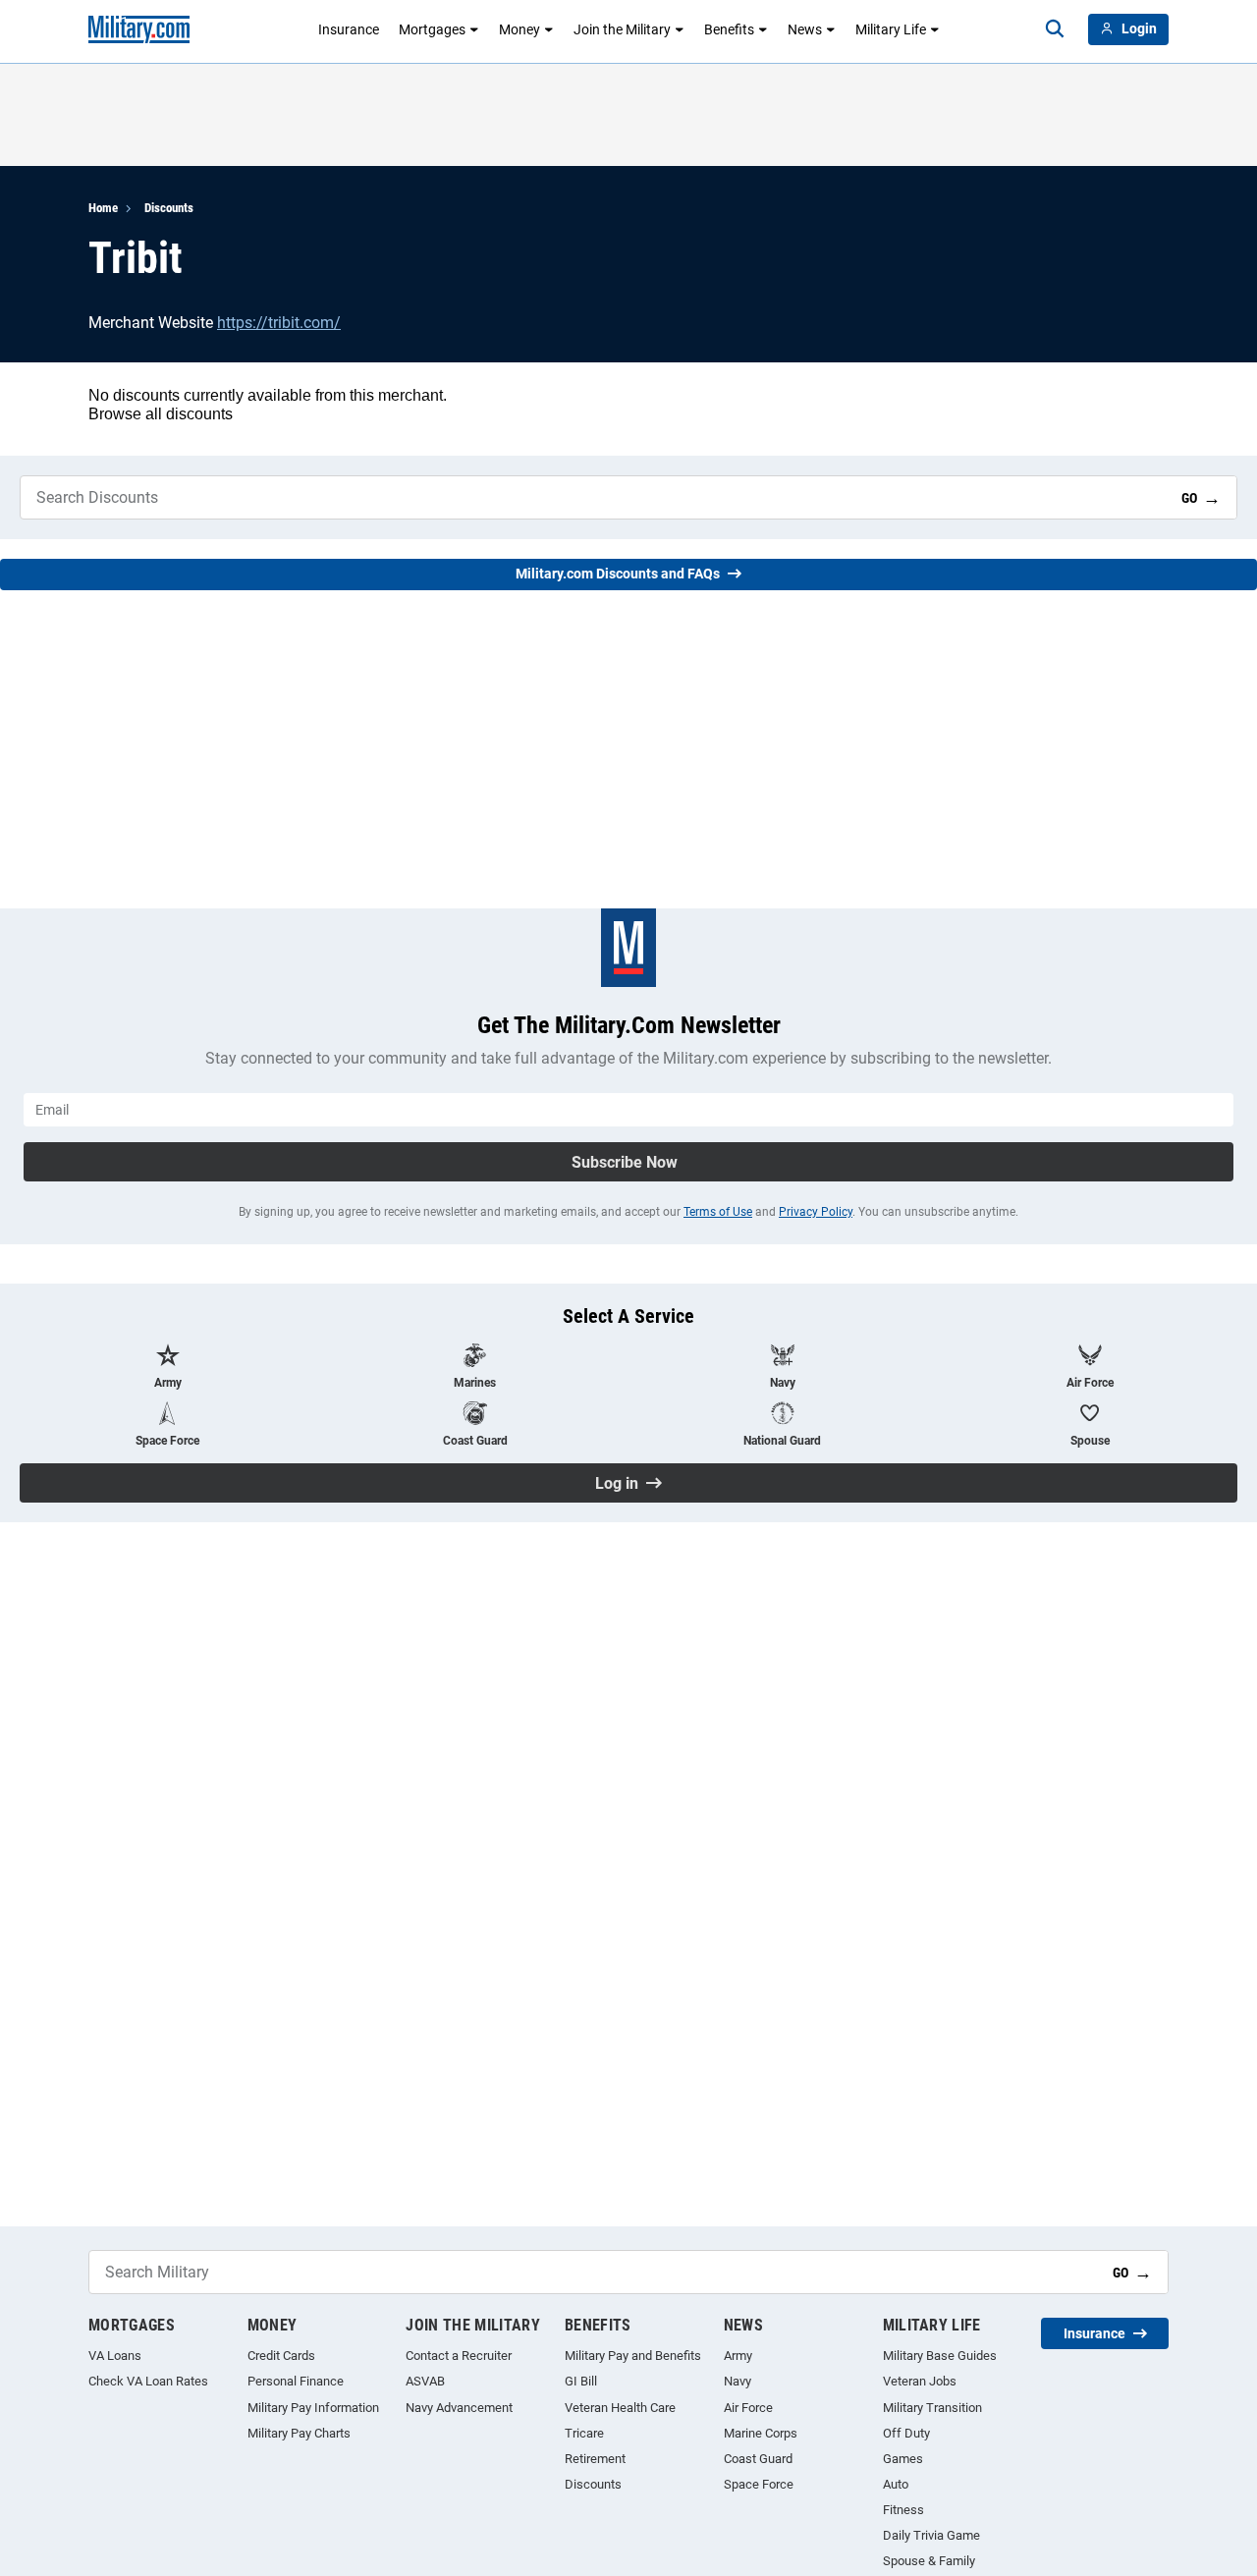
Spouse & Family (929, 2561)
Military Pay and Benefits (633, 2356)
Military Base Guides (940, 2356)
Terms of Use (718, 1212)
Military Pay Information (313, 2408)
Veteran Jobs (920, 2381)
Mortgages (432, 29)
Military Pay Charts (299, 2433)
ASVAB (425, 2381)
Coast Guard (758, 2459)
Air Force (748, 2408)
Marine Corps (761, 2433)
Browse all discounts (161, 414)
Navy (738, 2381)
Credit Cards (281, 2356)
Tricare (584, 2433)
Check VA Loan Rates (148, 2381)
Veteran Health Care (620, 2408)
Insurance (349, 29)
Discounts (169, 208)
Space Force (759, 2484)
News (805, 29)
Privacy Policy (816, 1212)
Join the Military (622, 29)
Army (738, 2356)
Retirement (595, 2459)
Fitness (903, 2510)
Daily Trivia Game (931, 2535)
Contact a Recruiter (459, 2356)
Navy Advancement (459, 2408)
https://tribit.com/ (279, 323)
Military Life (891, 29)
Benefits (729, 29)
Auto (896, 2484)
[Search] (1055, 29)
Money (519, 29)
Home (103, 208)
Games (903, 2459)
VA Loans (115, 2356)
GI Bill (581, 2381)
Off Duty (906, 2433)
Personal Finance (296, 2381)
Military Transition (932, 2408)
